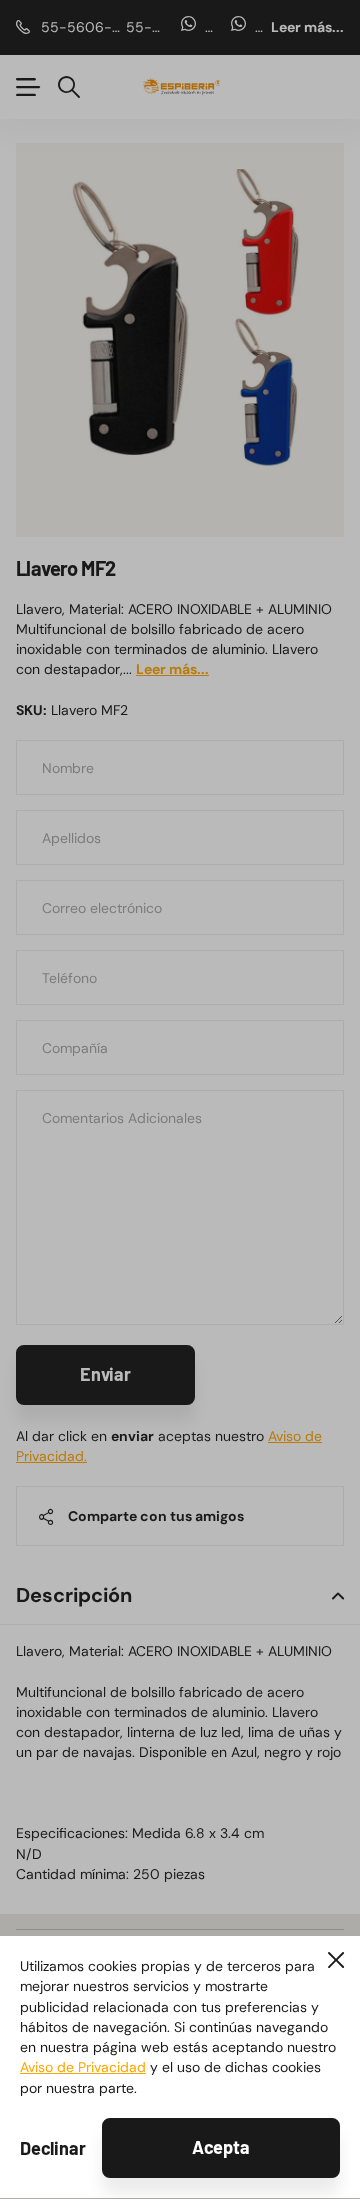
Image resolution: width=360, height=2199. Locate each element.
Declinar (53, 2148)
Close (336, 1960)
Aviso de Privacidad (83, 2067)
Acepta (221, 2147)
